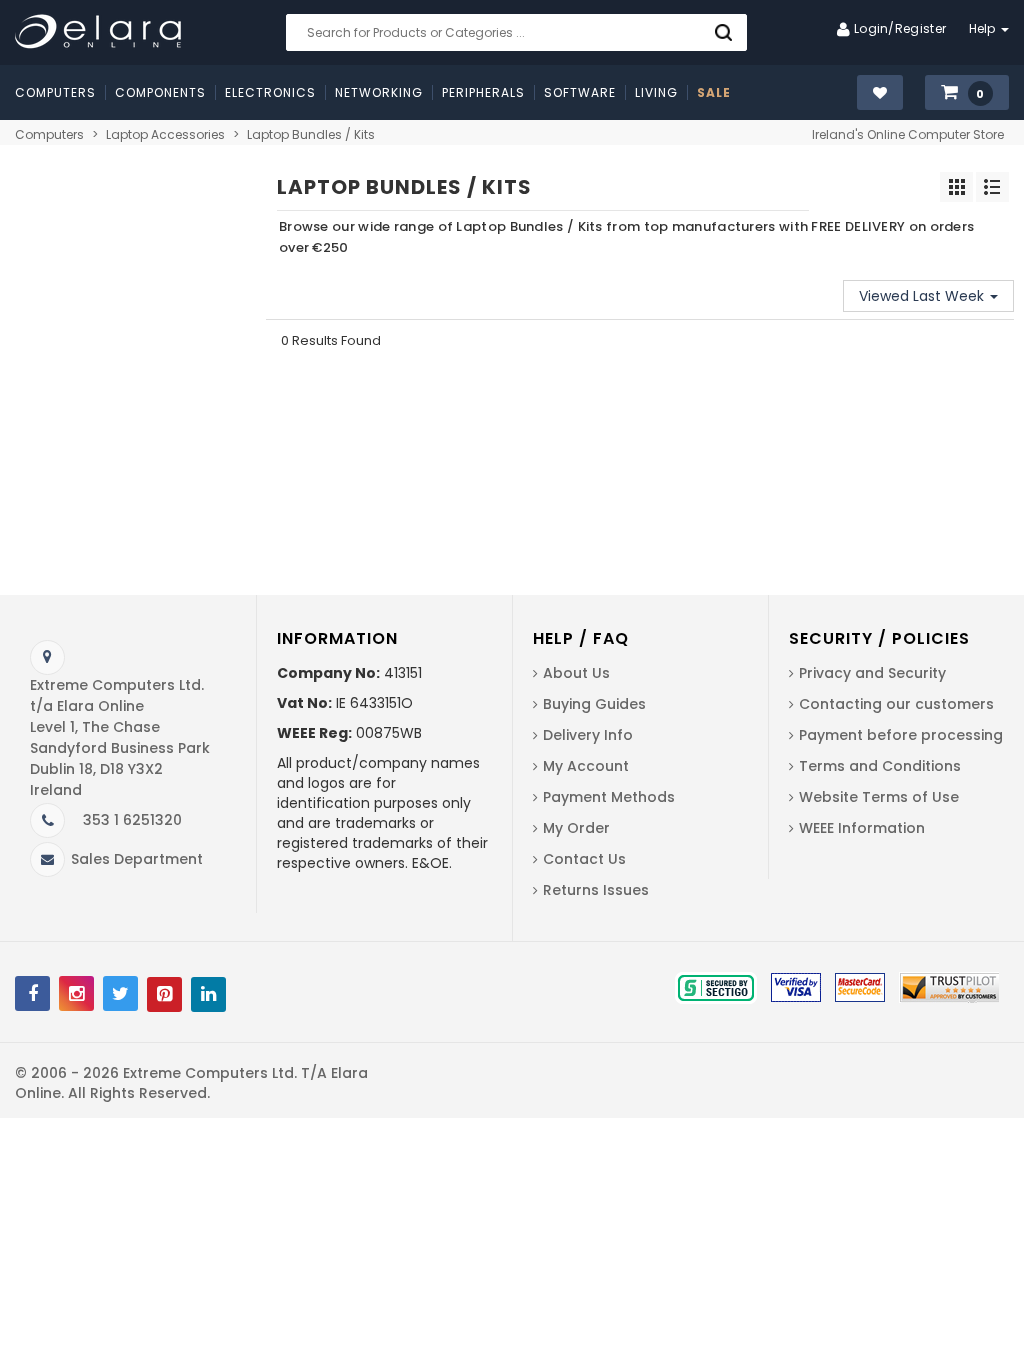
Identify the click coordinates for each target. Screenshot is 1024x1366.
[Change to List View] (992, 187)
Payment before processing (901, 735)
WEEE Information (862, 828)
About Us (576, 673)
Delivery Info (588, 735)
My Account (586, 766)
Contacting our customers (896, 704)
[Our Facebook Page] (32, 993)
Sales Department (137, 859)
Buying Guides (594, 704)
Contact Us (584, 859)
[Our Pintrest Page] (164, 994)
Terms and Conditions (880, 766)
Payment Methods (609, 797)
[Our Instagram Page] (76, 993)
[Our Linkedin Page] (208, 994)
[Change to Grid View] (956, 187)
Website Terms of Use (879, 797)
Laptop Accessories (165, 134)
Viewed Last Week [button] (923, 296)
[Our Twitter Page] (120, 993)
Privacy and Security (872, 673)
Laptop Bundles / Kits (311, 134)
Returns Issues (596, 890)
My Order (576, 828)
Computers (49, 134)
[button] (967, 93)
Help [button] (984, 28)
